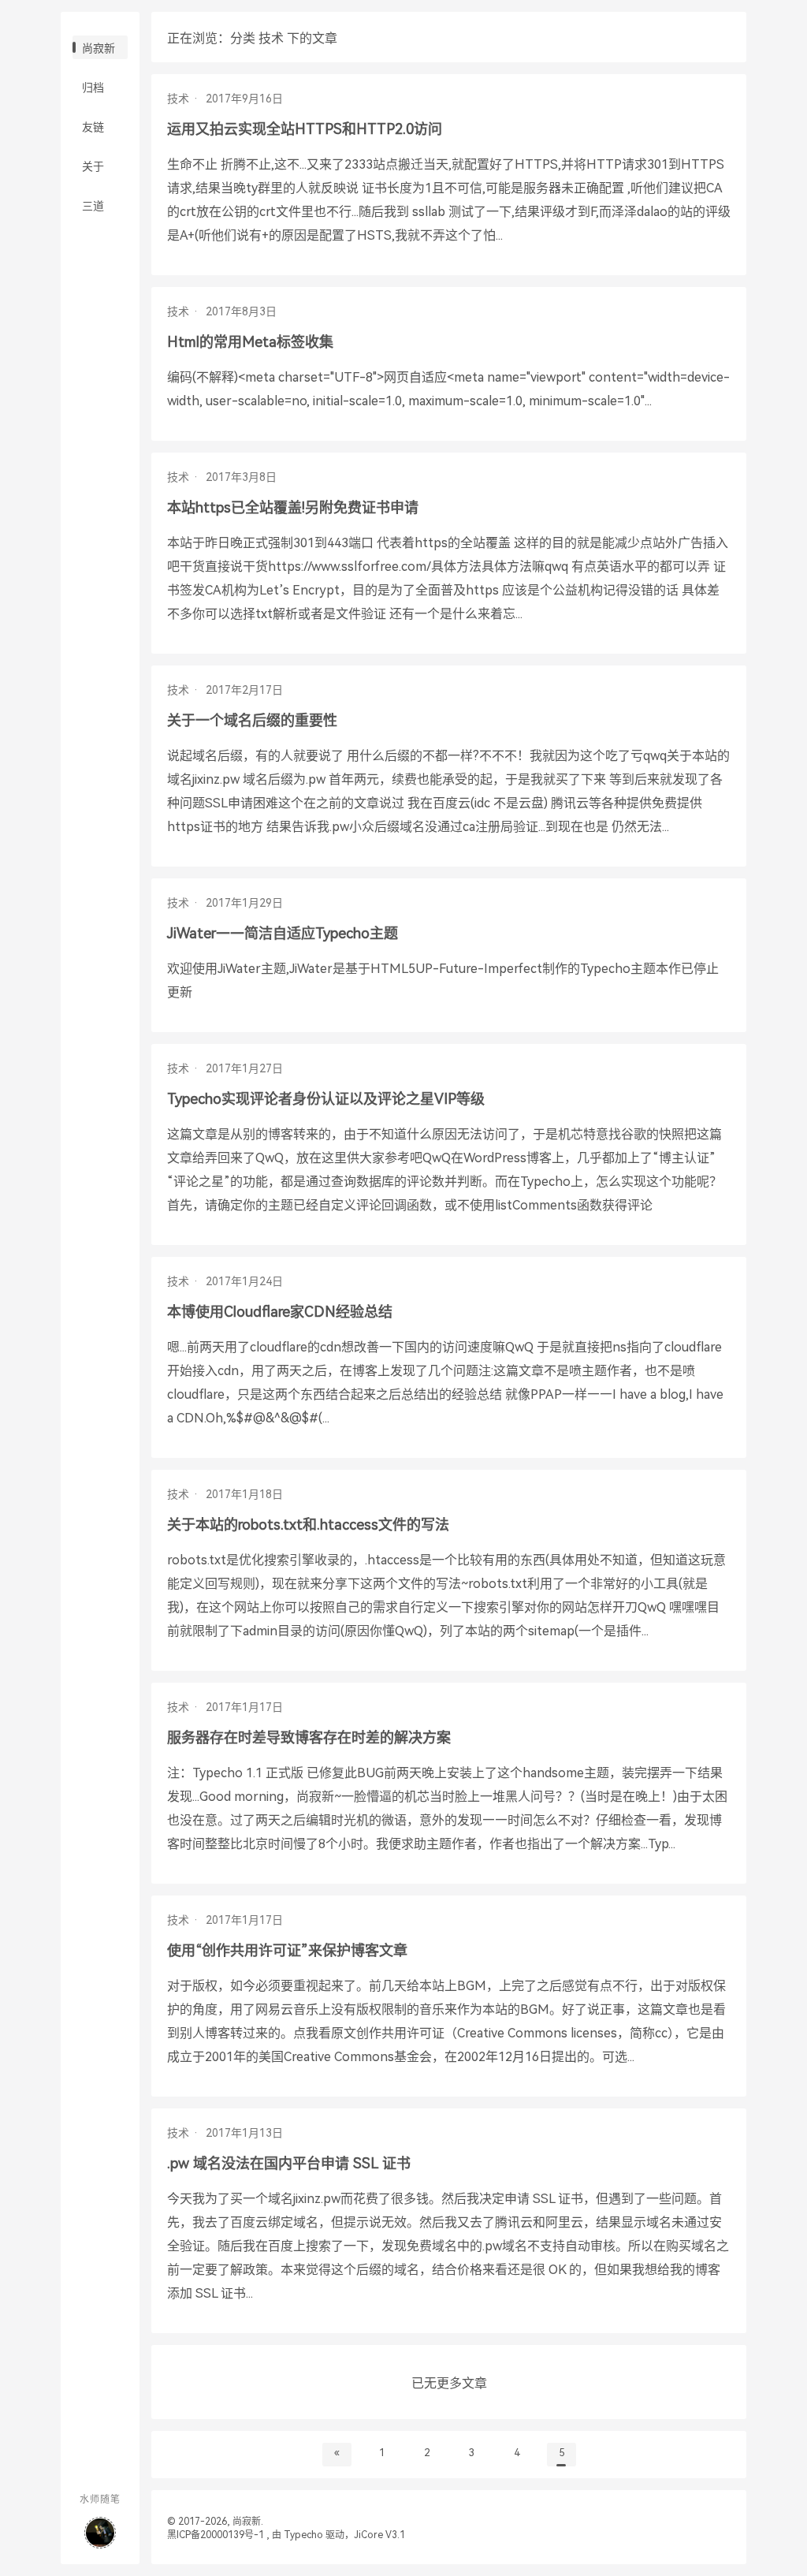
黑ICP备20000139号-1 (216, 2535)
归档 (93, 88)
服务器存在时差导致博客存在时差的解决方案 (309, 1737)
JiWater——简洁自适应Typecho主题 (283, 933)
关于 (93, 166)
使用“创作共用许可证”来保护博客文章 (287, 1950)
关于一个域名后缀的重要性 (252, 720)
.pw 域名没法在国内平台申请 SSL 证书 (289, 2163)
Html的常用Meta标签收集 (250, 342)
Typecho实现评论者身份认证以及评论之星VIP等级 (326, 1099)
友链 (93, 127)
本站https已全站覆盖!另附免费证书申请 (293, 507)
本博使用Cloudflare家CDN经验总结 (280, 1312)
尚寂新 (99, 48)
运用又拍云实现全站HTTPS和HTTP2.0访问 (305, 129)
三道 (93, 206)
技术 (178, 99)
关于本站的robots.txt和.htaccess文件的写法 (308, 1525)
